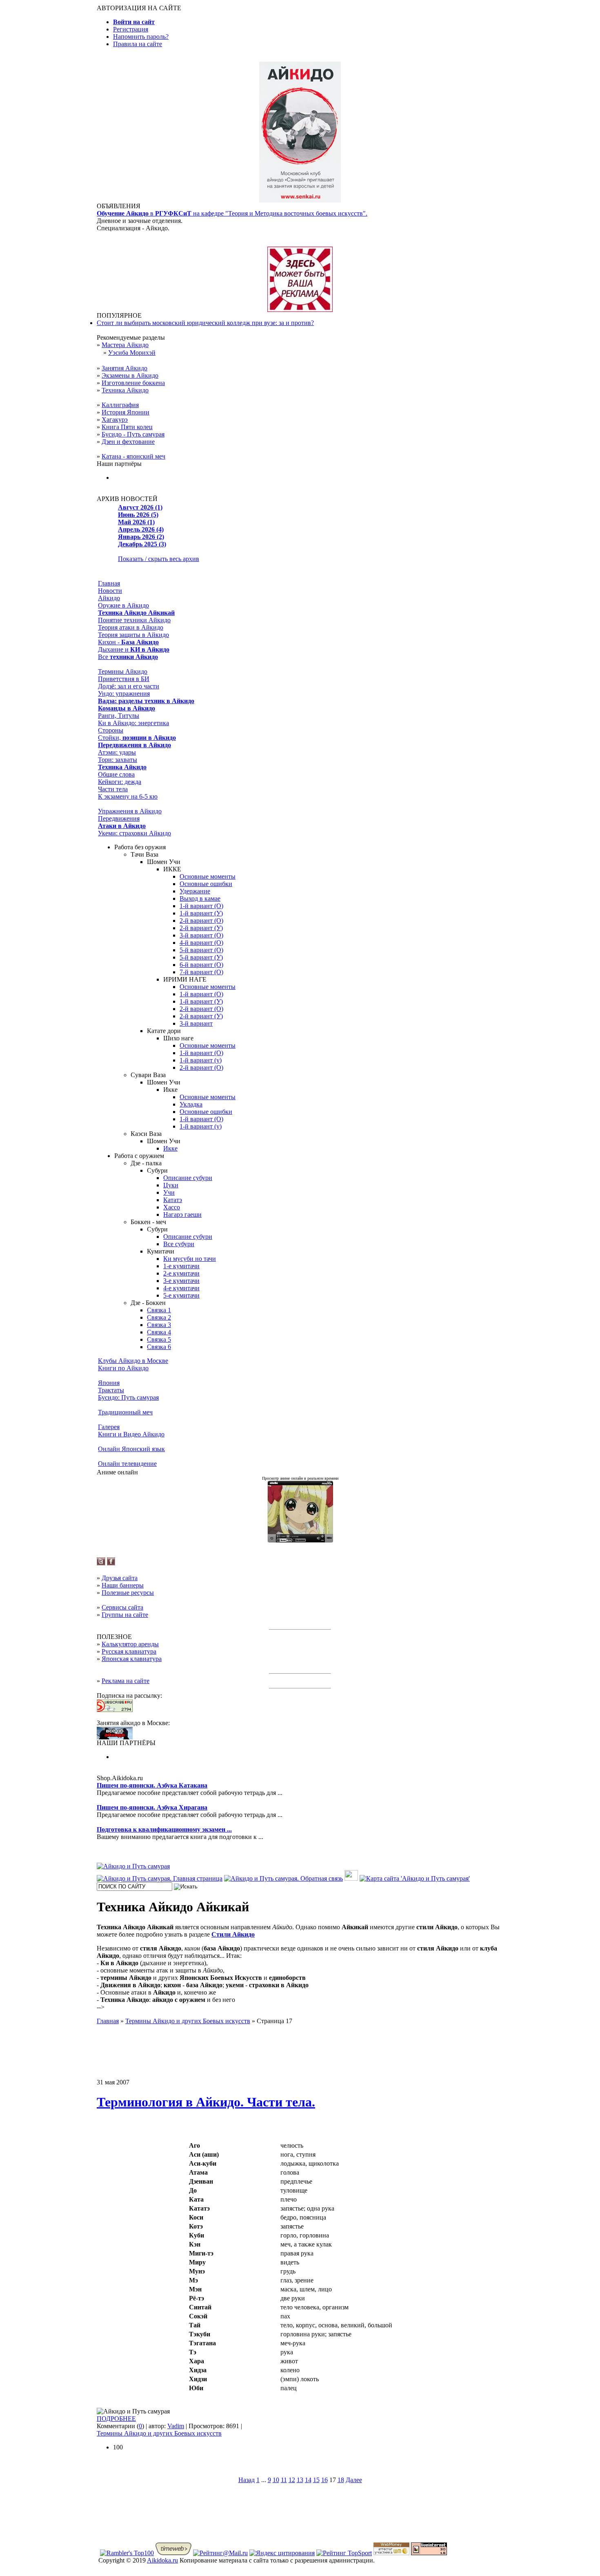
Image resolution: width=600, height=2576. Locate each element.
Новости (110, 591)
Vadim (176, 2426)
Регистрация (131, 29)
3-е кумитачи (181, 1281)
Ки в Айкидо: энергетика (133, 723)
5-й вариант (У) (201, 957)
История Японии (126, 412)
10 (276, 2480)
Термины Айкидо (123, 671)
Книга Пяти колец (127, 427)
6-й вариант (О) (201, 965)
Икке (170, 1148)
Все (128, 657)
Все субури (179, 1244)
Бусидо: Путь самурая (128, 1397)
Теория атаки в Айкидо (131, 627)
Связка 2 (159, 1317)
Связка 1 (159, 1310)
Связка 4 (159, 1332)
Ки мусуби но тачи (190, 1259)
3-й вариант (196, 1023)
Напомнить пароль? (141, 37)
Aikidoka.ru (162, 2560)
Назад (247, 2480)
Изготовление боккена (133, 383)
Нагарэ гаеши (182, 1215)
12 (292, 2480)
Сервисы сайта (122, 1607)
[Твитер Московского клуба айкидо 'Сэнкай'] (101, 1563)
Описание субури (188, 1178)
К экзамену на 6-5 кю (128, 796)
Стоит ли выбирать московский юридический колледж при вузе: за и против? (205, 323)
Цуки (171, 1185)
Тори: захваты (118, 760)
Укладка (191, 1104)
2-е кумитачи (181, 1273)
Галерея (109, 1427)
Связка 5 (159, 1339)
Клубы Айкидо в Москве (133, 1361)
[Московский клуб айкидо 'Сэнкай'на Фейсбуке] (111, 1563)
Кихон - (128, 642)
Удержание (195, 891)
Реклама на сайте (126, 1681)
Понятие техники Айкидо (134, 620)
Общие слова (116, 774)
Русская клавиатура (129, 1651)
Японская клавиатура (132, 1659)
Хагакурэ (115, 420)
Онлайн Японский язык (131, 1449)
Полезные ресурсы (128, 1593)
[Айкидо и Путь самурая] (133, 1866)
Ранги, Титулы (119, 716)
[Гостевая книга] (351, 1878)
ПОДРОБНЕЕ (116, 2419)
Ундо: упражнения (124, 694)
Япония (109, 1383)
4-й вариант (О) (201, 943)
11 (284, 2480)
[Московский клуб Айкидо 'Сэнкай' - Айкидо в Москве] (115, 1737)
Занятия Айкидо (124, 368)
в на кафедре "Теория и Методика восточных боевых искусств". (232, 213)
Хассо (172, 1207)
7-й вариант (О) (201, 972)
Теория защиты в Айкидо (133, 635)
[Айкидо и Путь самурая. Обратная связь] (283, 1878)
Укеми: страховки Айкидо (134, 833)
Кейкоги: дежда (120, 782)
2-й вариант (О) (201, 921)
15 (316, 2480)
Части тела (113, 789)
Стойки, (137, 738)
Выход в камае (200, 898)
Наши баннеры (123, 1585)
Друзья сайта (120, 1578)
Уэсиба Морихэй (132, 353)
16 (324, 2480)
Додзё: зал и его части (129, 686)
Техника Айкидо (125, 390)
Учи (169, 1192)
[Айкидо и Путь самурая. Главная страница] (160, 1878)
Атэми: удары (117, 752)
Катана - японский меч (133, 456)
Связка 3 (159, 1325)
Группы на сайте (125, 1615)
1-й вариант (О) (201, 906)
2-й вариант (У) (201, 928)
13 (300, 2480)
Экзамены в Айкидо (130, 375)
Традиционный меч (125, 1412)
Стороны (111, 730)
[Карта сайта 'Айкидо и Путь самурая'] (415, 1878)
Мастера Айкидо (125, 345)
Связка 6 (159, 1347)
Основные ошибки (206, 884)
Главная (109, 583)
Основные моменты (208, 876)
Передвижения (119, 818)
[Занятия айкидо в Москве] (300, 200)
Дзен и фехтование (128, 442)
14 (308, 2480)
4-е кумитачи (181, 1288)
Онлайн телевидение (127, 1464)
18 (341, 2480)
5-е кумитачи (181, 1295)
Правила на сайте (138, 44)
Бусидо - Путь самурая (133, 434)
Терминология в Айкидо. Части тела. (206, 2102)
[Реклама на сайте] (300, 310)
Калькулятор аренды (130, 1644)
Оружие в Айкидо (123, 605)
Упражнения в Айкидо (130, 811)
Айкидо (109, 598)
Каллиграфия (120, 405)
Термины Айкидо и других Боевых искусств (159, 2433)
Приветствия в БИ (124, 679)
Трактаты (111, 1390)
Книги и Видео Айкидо (131, 1434)
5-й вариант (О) (201, 950)
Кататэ (173, 1200)
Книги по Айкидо (123, 1368)
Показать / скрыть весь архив (159, 559)
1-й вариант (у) (201, 1060)
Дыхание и (134, 649)
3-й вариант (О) (201, 935)
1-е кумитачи (181, 1266)
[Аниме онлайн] (300, 1540)
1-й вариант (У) (201, 913)
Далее (354, 2480)
